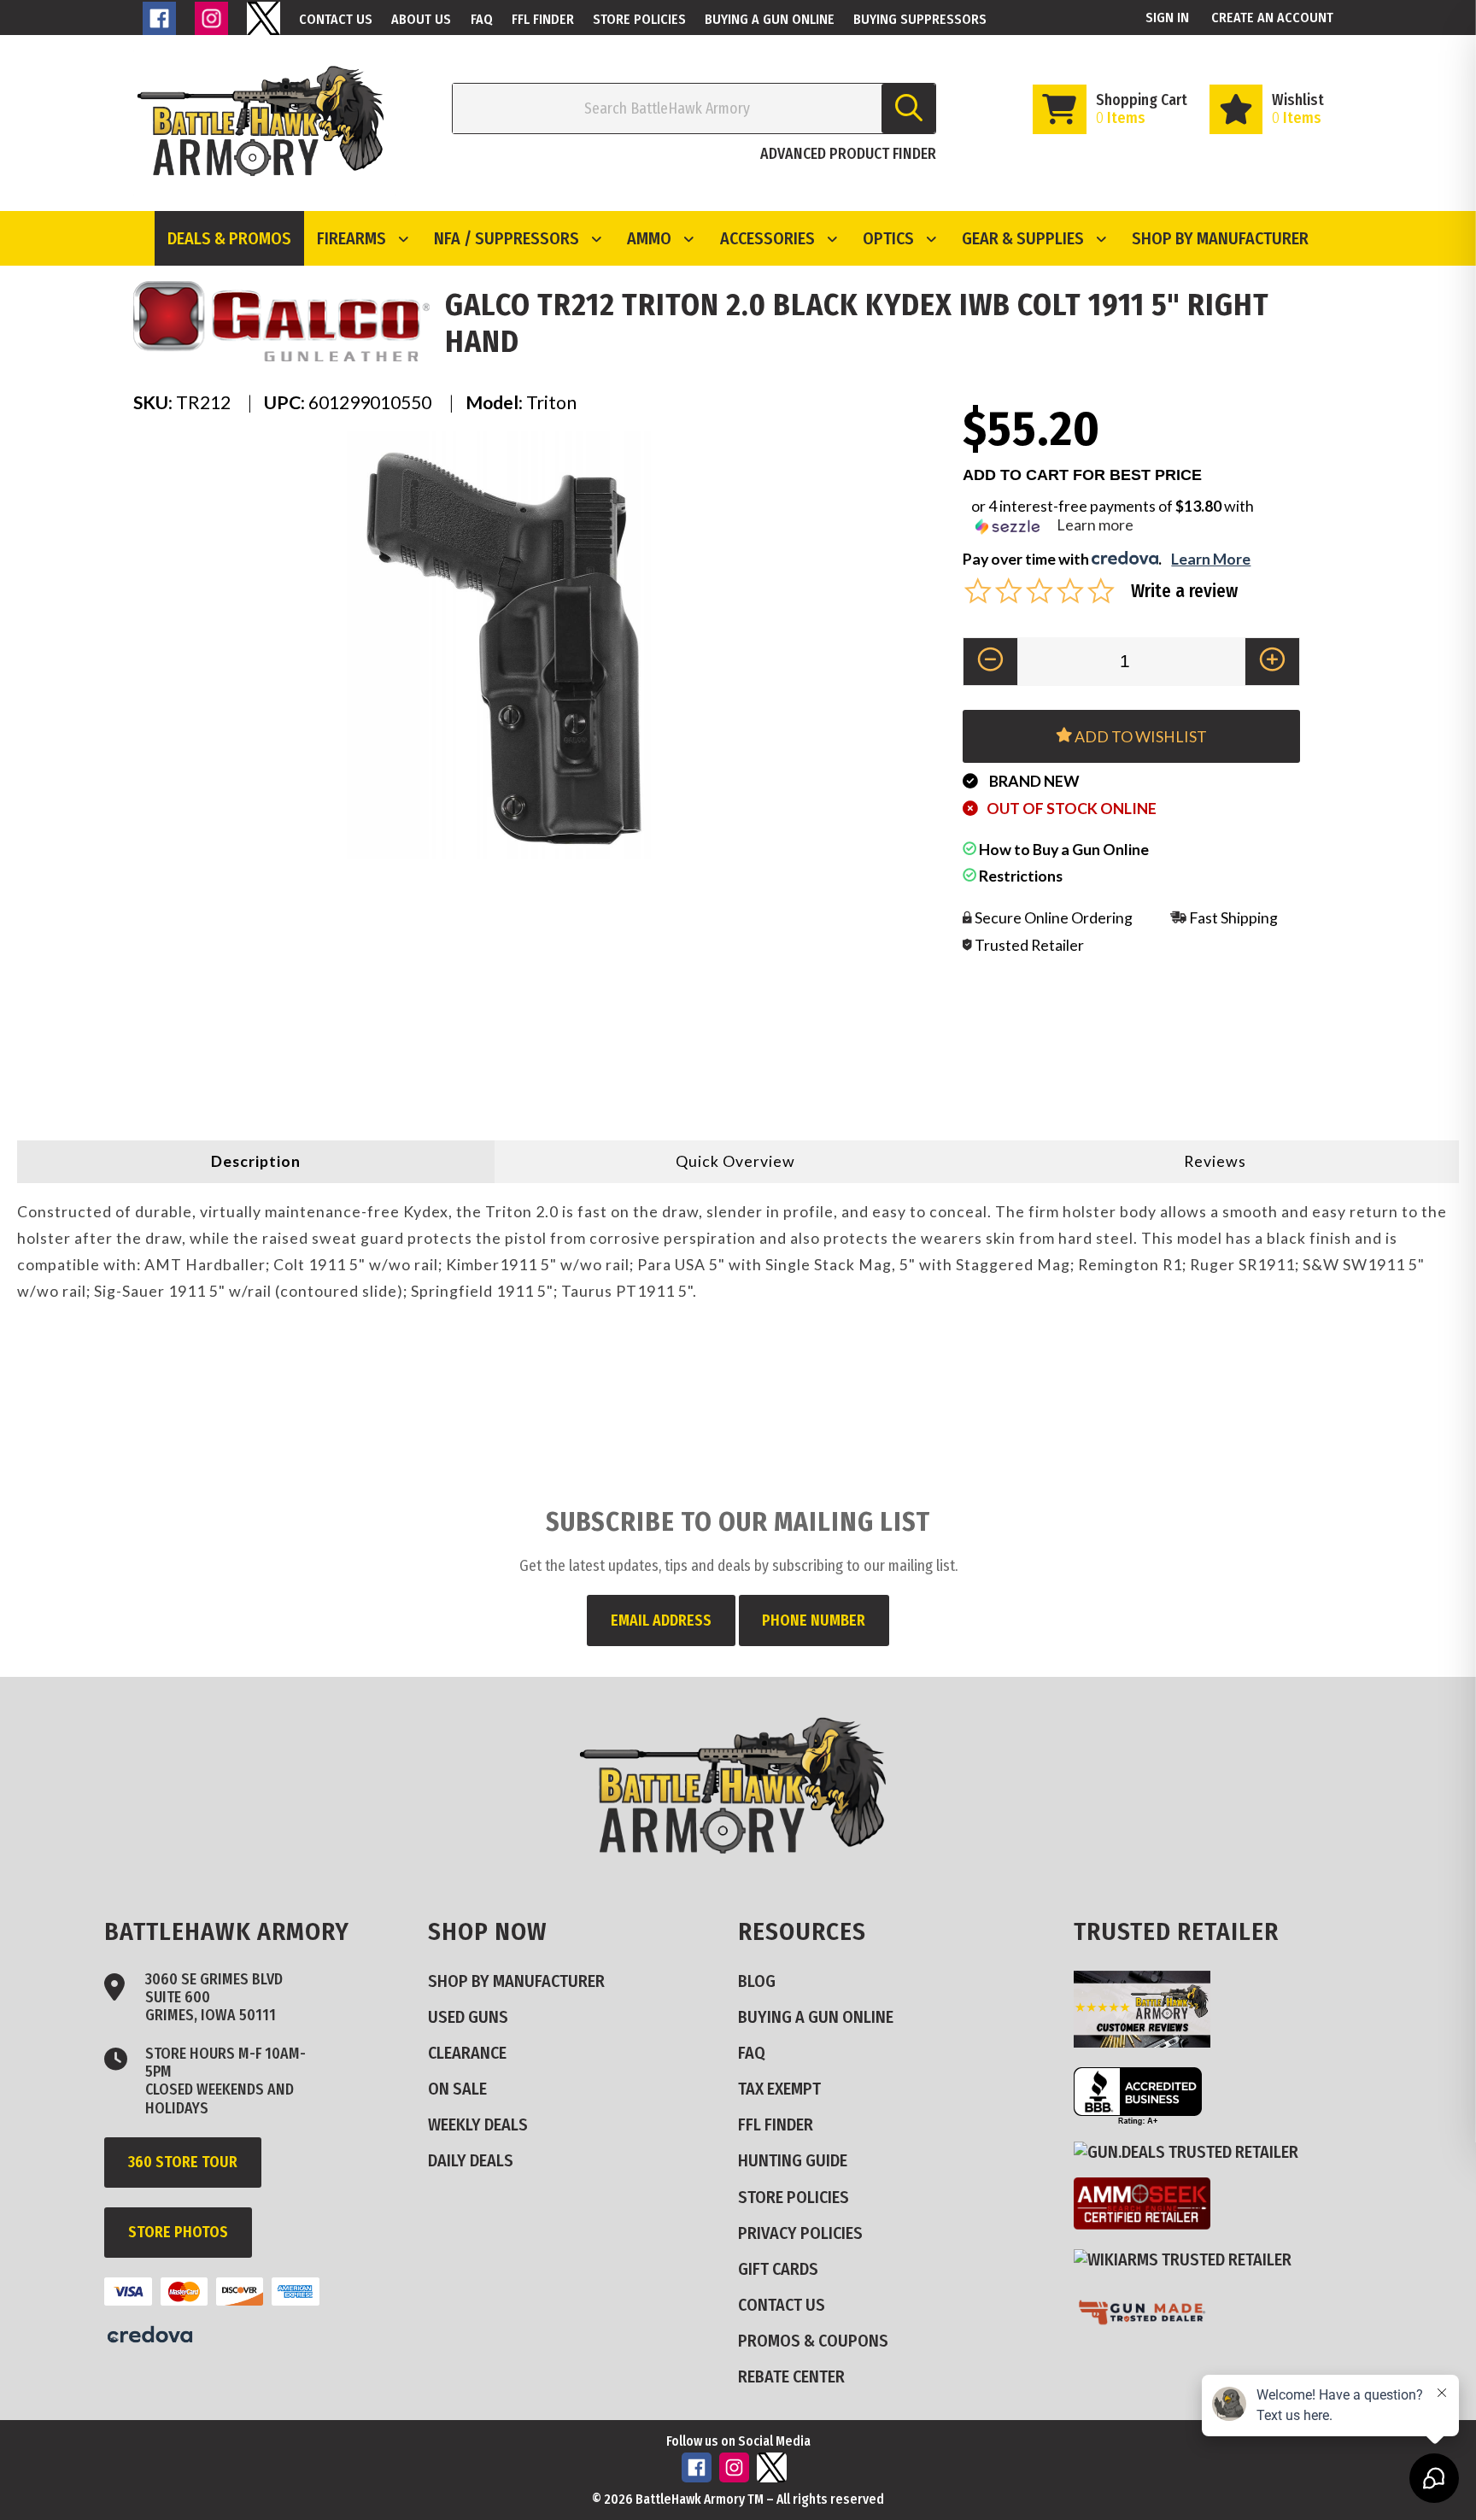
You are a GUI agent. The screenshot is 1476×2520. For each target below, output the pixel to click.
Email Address (661, 1620)
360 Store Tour (183, 2162)
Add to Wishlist (1139, 736)
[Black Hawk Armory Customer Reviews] (1149, 2041)
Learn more (1095, 525)
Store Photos (178, 2232)
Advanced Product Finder (848, 154)
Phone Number (814, 1620)
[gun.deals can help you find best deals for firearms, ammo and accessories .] (1193, 2151)
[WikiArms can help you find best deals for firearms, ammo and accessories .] (1189, 2259)
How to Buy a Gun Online (1063, 849)
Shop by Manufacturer (1220, 238)
